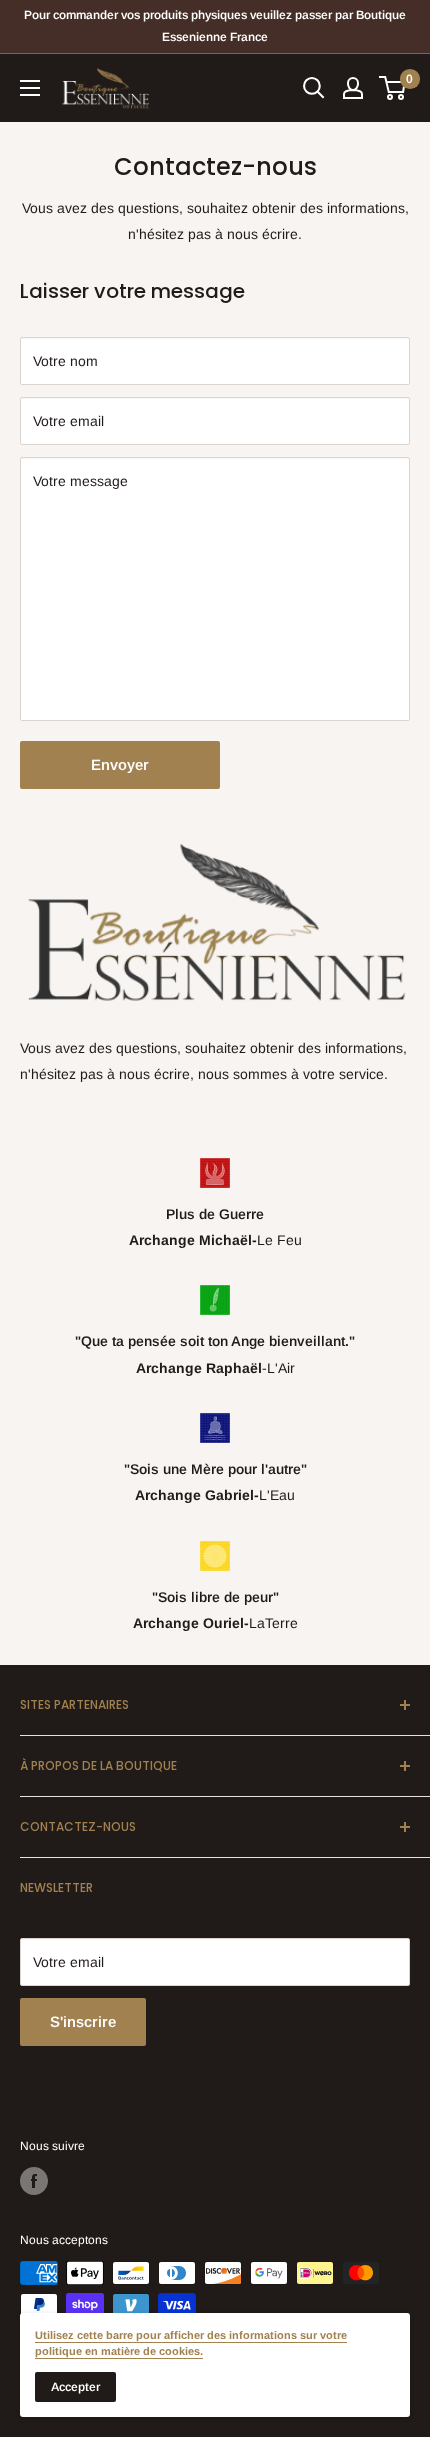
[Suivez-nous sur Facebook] (34, 2181)
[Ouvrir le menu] (30, 88)
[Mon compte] (353, 88)
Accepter (75, 2387)
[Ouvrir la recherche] (314, 88)
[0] (393, 88)
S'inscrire (83, 2021)
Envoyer (120, 764)
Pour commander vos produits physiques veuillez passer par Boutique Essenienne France (215, 26)
